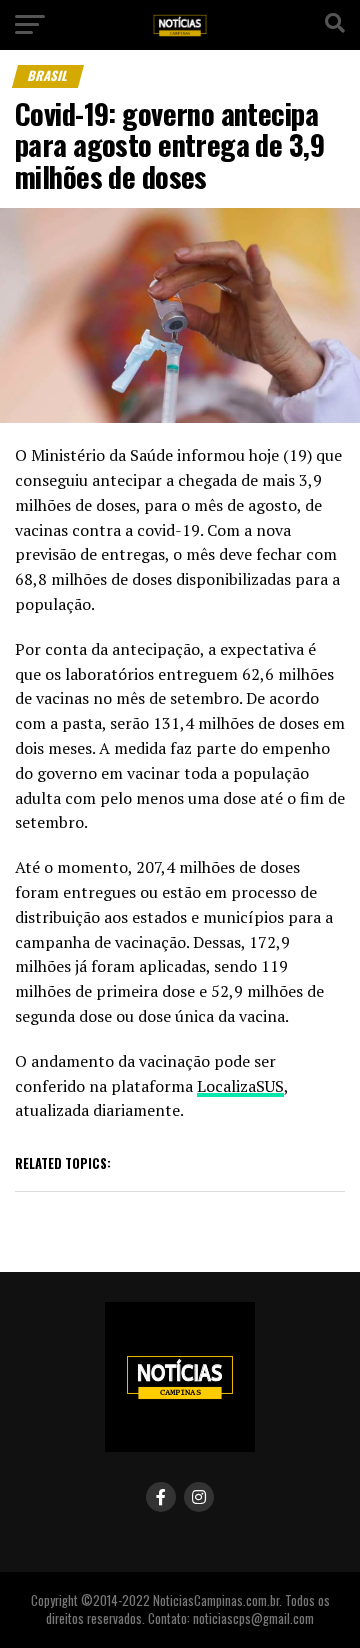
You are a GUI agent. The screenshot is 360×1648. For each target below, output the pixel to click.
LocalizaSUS (240, 1086)
